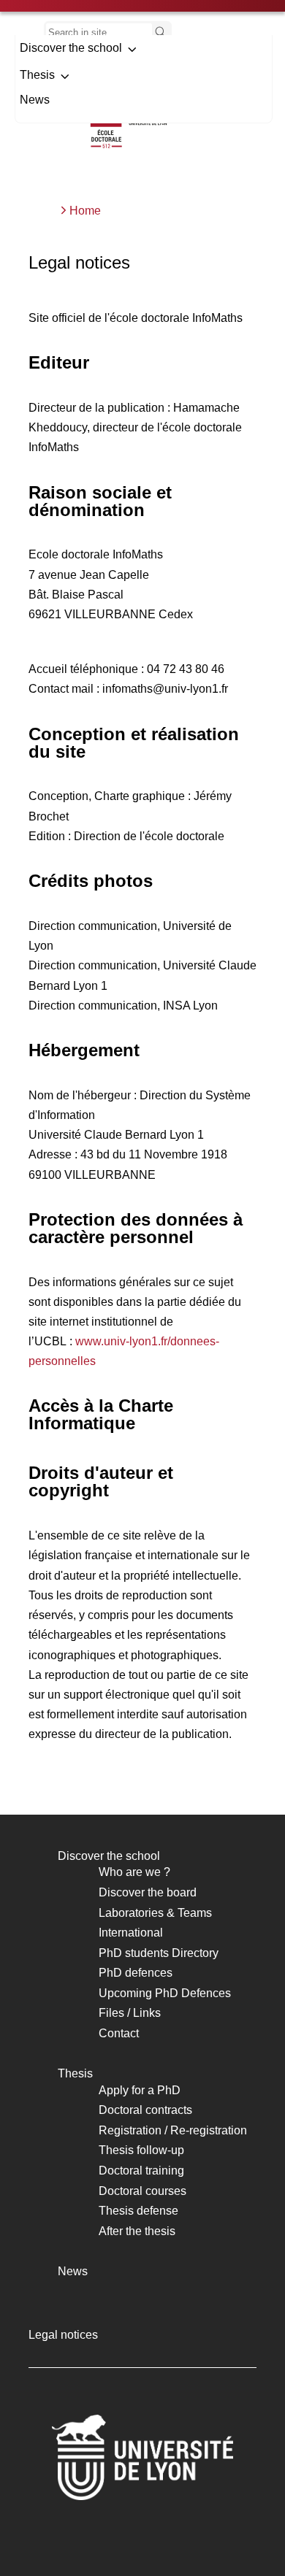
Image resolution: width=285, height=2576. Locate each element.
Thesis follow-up (141, 2150)
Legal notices (63, 2335)
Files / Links (130, 2013)
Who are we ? (134, 1872)
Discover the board (148, 1892)
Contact (119, 2033)
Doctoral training (141, 2171)
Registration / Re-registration (173, 2130)
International (131, 1933)
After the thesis (137, 2231)
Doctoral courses (142, 2191)
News (35, 100)
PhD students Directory (159, 1953)
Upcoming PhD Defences (165, 1993)
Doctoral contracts (145, 2110)
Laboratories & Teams (155, 1913)
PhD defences (136, 1973)
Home (85, 211)
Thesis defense (138, 2211)
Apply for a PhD (140, 2090)
